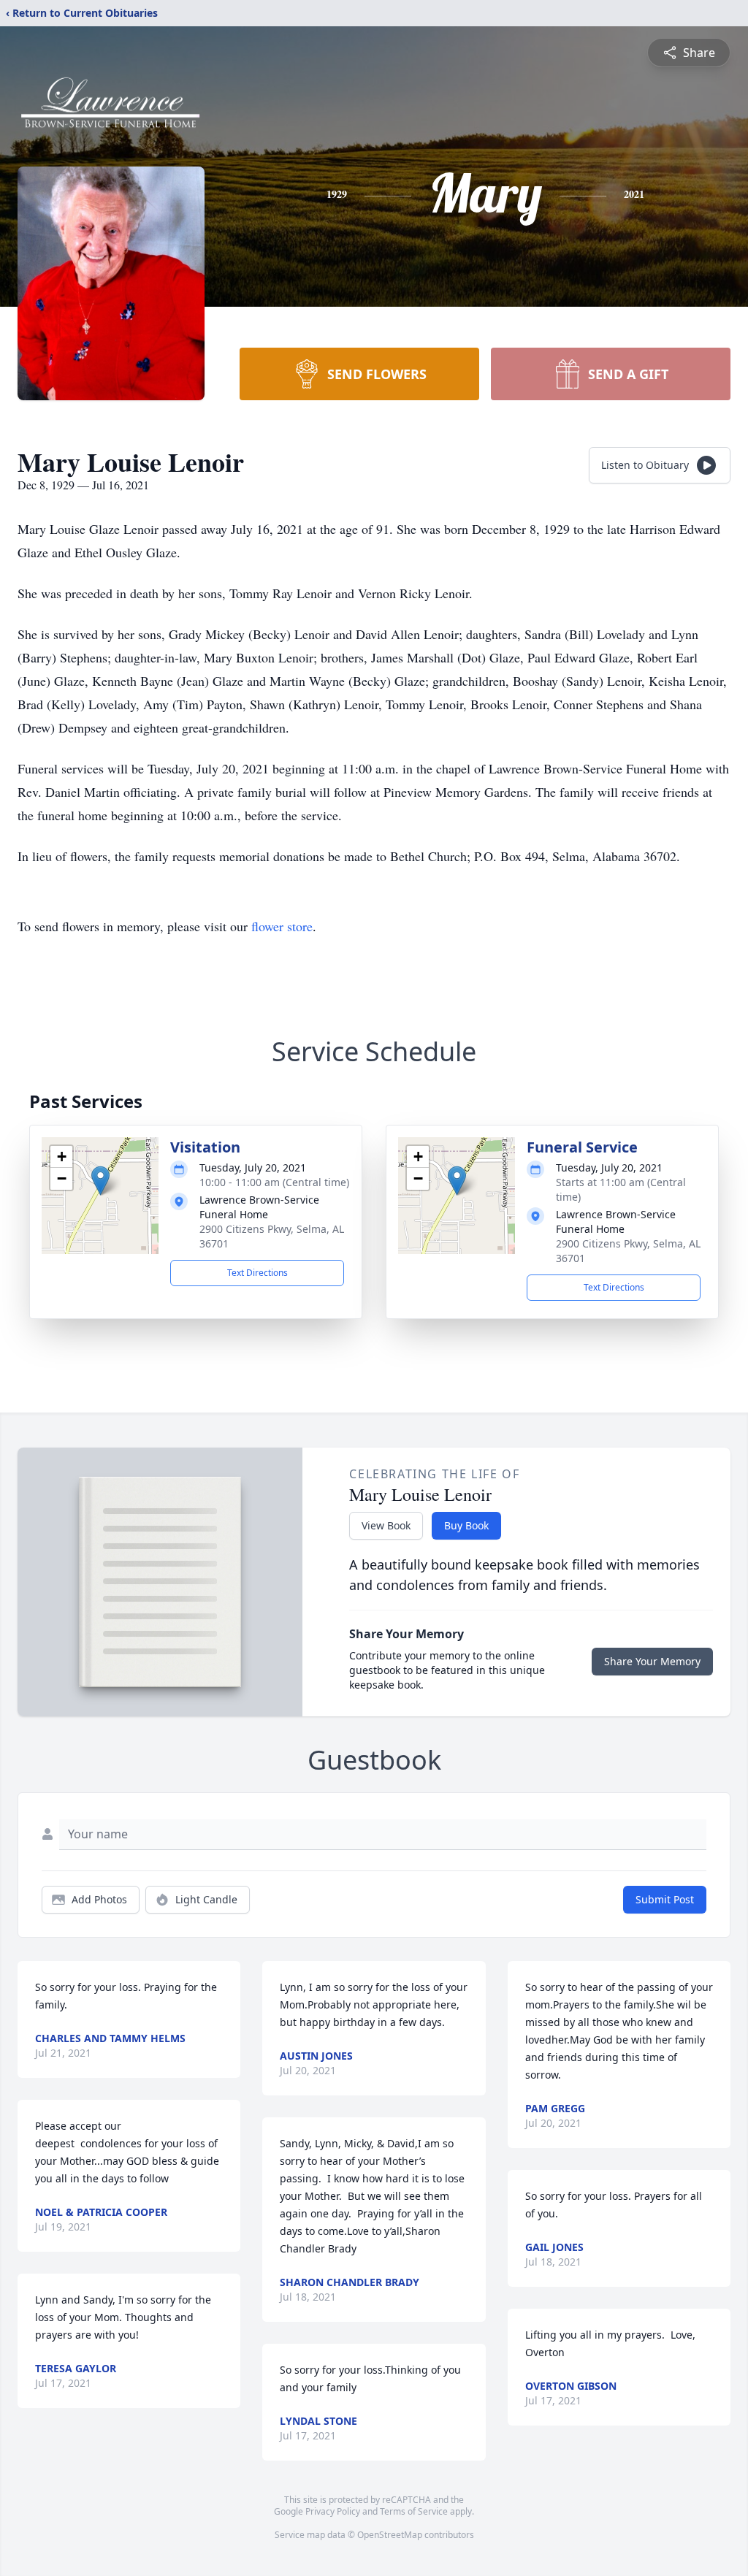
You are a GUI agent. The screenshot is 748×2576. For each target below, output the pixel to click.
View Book (386, 1525)
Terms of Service (414, 2511)
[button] (100, 1181)
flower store (282, 926)
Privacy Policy (333, 2511)
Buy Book (466, 1525)
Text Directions (257, 1273)
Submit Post (665, 1899)
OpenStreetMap (390, 2535)
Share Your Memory (652, 1661)
